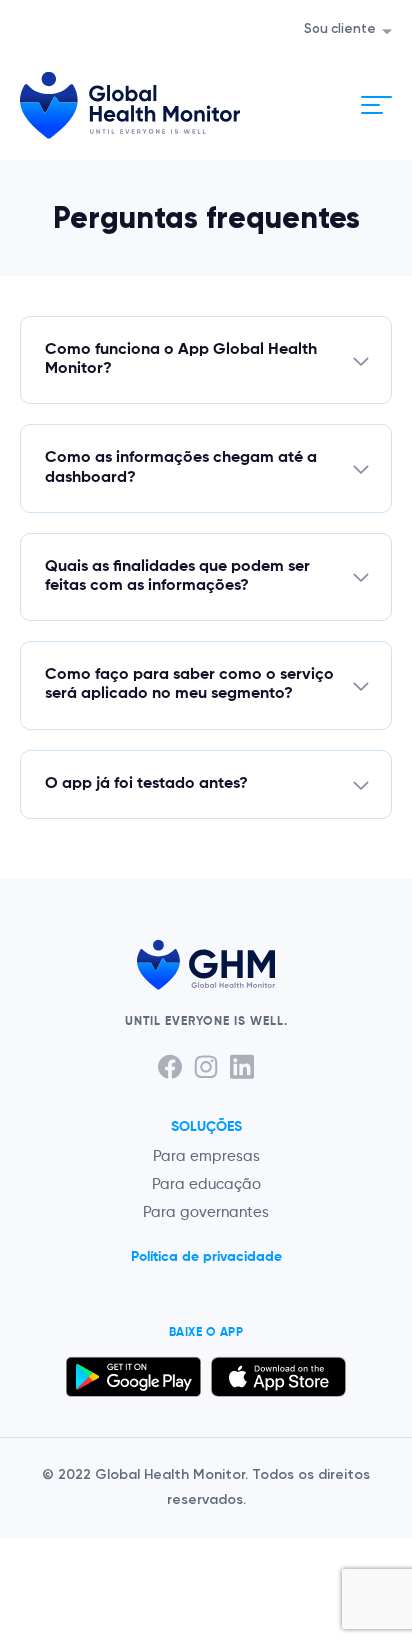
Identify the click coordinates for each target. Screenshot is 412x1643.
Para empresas (206, 1156)
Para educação (206, 1184)
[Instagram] (206, 1066)
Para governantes (206, 1212)
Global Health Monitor (130, 105)
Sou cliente (340, 29)
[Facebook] (170, 1066)
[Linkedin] (242, 1066)
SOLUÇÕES (206, 1127)
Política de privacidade (206, 1257)
